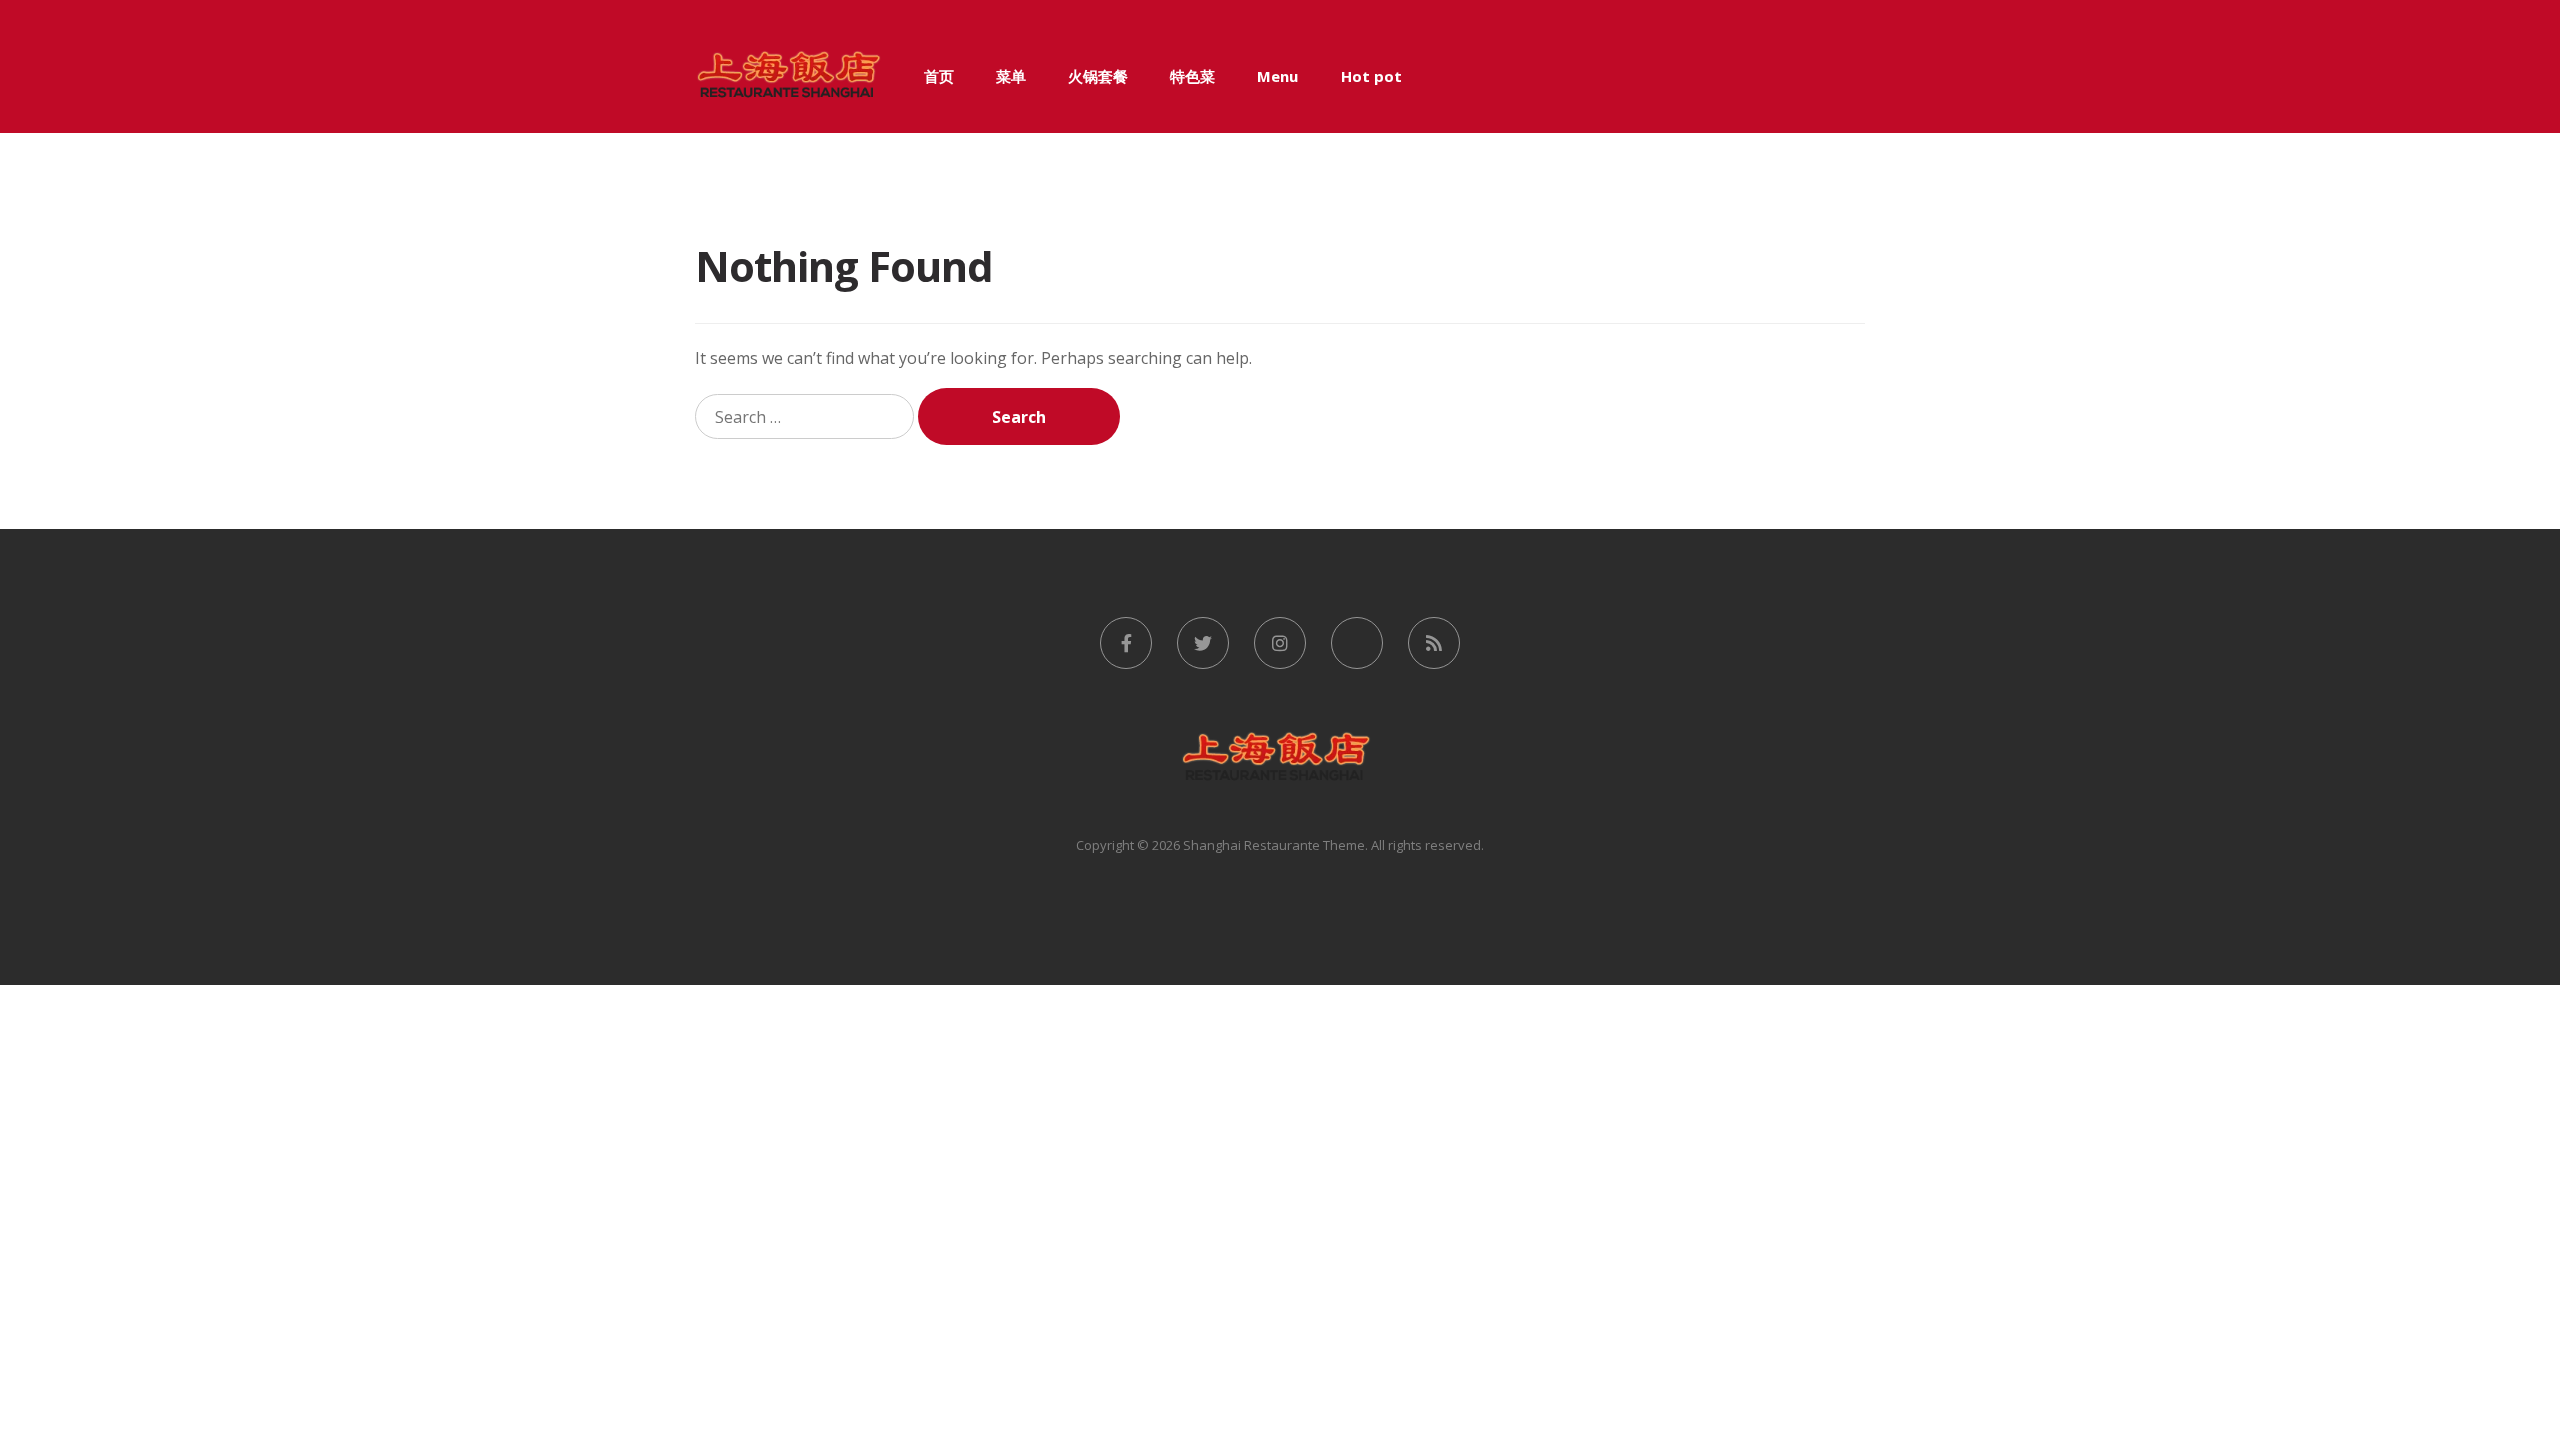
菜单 (1011, 76)
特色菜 (1192, 76)
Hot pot (1371, 76)
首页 (939, 76)
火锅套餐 (1098, 76)
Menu (1277, 76)
